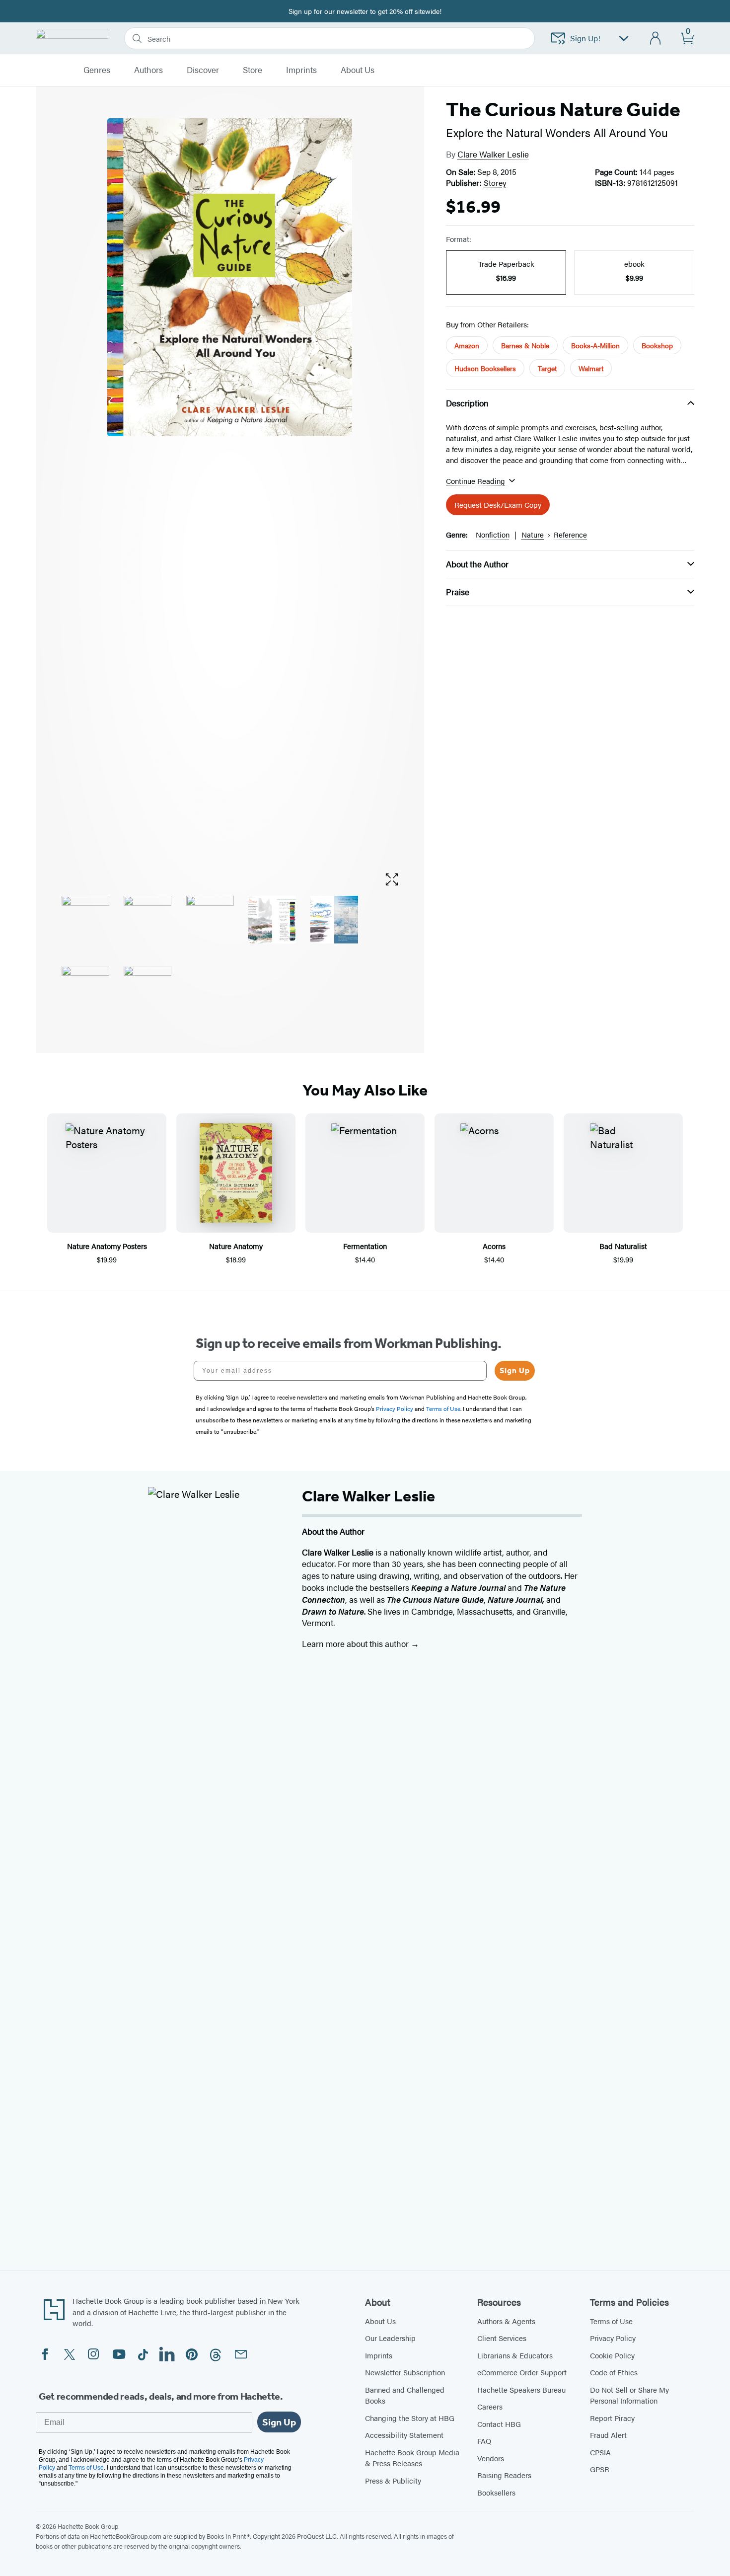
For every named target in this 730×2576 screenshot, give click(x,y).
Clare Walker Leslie (493, 154)
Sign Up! (585, 38)
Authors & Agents (506, 2321)
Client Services (502, 2338)
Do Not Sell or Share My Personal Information (629, 2395)
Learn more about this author (356, 1643)
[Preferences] (624, 39)
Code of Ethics (614, 2372)
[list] (230, 491)
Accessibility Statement (404, 2435)
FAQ (484, 2441)
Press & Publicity (393, 2480)
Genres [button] (97, 70)
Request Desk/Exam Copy (498, 505)
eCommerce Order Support (522, 2372)
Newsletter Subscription (405, 2372)
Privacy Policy (613, 2338)
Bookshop (657, 345)
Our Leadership (390, 2338)
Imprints (301, 70)
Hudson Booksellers (485, 368)
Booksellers (496, 2492)
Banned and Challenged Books (405, 2395)
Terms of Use (611, 2321)
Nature (533, 534)
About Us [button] (358, 70)
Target (547, 368)
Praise (458, 592)
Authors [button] (148, 70)
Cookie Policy (612, 2355)
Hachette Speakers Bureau (521, 2389)
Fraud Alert (608, 2435)
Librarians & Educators (515, 2355)
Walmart (591, 368)
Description (467, 403)
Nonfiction (493, 534)
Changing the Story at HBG (410, 2418)
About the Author (477, 564)
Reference (570, 534)
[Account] (656, 39)
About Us (380, 2321)
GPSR (600, 2469)
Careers (490, 2406)
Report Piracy (612, 2418)
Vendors (491, 2458)
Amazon (467, 345)
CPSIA (600, 2452)
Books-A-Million (595, 345)
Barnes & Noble (525, 345)
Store (253, 70)
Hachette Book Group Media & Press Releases (412, 2458)
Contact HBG (499, 2424)
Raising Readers (504, 2475)
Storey (495, 183)
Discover (203, 70)
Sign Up (515, 1370)
